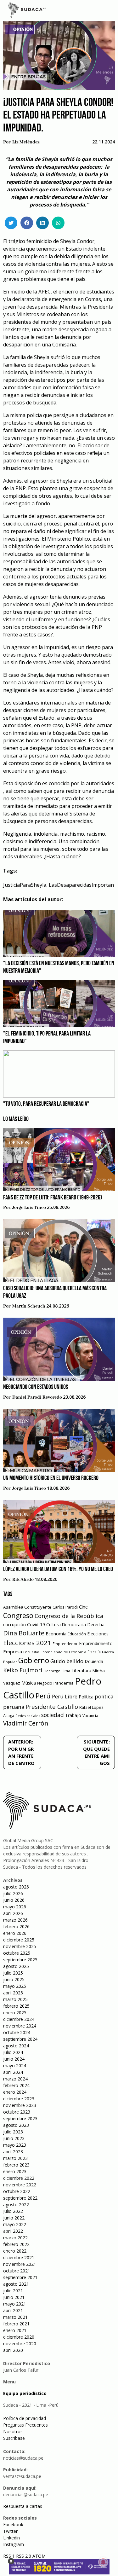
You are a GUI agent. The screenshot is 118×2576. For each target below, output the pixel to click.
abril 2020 (13, 2350)
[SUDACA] (27, 11)
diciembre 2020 (19, 2337)
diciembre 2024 (19, 2019)
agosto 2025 (16, 1966)
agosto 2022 (16, 2205)
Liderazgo (52, 1671)
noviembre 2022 (20, 2185)
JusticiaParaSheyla (25, 885)
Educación (77, 1634)
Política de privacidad (25, 2418)
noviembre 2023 (20, 2105)
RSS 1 (10, 2556)
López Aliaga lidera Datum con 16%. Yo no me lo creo (58, 1569)
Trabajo (73, 1715)
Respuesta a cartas (23, 2506)
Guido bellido (67, 1661)
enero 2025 (15, 2013)
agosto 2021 (16, 2284)
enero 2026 (15, 1933)
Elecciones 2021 (27, 1643)
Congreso (18, 1615)
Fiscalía (94, 1652)
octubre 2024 (17, 2032)
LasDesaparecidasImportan (81, 885)
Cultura (53, 1625)
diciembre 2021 (19, 2257)
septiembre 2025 (20, 1960)
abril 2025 (13, 1993)
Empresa (13, 1651)
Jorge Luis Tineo (29, 1208)
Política (86, 1697)
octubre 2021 (17, 2271)
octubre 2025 (17, 1953)
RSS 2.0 (24, 2556)
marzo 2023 (15, 2158)
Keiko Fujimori (23, 1670)
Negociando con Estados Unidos (36, 1387)
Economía (56, 1633)
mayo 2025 (15, 1986)
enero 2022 (15, 2251)
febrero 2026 (16, 1926)
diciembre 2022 (19, 2178)
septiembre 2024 (20, 2039)
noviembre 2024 (20, 2026)
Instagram (14, 2544)
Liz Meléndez (26, 142)
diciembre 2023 (19, 2099)
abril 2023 (13, 2152)
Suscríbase (14, 2438)
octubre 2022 (17, 2191)
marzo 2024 (15, 2079)
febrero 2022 (16, 2244)
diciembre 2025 (19, 1940)
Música (29, 1683)
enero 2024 (15, 2092)
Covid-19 (36, 1625)
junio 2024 (14, 2059)
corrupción (14, 1624)
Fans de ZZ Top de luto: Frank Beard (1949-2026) (53, 1198)
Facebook (13, 2524)
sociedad (53, 1715)
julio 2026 (13, 1893)
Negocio (45, 1683)
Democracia (74, 1625)
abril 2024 (13, 2072)
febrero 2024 (16, 2085)
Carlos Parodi (65, 1607)
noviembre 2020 (20, 2344)
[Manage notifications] (103, 2562)
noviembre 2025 (20, 1946)
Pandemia (64, 1683)
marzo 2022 (15, 2238)
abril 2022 (13, 2231)
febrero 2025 (16, 2006)
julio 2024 (13, 2052)
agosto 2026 (16, 1887)
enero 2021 (15, 2330)
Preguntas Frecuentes (25, 2425)
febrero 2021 (16, 2324)
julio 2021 (13, 2291)
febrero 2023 (16, 2165)
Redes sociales (28, 1716)
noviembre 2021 (20, 2264)
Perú (43, 1696)
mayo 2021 (15, 2304)
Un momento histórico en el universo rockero (51, 1478)
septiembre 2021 (20, 2277)
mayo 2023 (15, 2145)
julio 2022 (13, 2211)
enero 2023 (15, 2171)
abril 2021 (13, 2310)
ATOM (39, 2556)
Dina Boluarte (24, 1633)
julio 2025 (13, 1973)
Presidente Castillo (52, 1706)
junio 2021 (14, 2297)
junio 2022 (14, 2218)
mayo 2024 (15, 2065)
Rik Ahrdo (23, 1580)
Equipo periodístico (25, 2393)
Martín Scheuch (29, 1306)
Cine (83, 1607)
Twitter (10, 2531)
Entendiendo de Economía (63, 1652)
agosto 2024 (16, 2046)
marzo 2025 (15, 1999)
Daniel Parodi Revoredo (37, 1397)
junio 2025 (14, 1979)
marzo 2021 (15, 2317)
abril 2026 (13, 1913)
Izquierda (94, 1661)
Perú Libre (65, 1696)
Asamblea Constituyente (27, 1607)
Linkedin (11, 2538)
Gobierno (34, 1660)
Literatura (81, 1671)
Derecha (96, 1625)
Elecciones (98, 1634)
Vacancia (90, 1716)
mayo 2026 (15, 1907)
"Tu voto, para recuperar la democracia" (46, 1104)
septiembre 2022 (20, 2198)
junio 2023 (14, 2138)
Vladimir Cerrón (26, 1723)
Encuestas (31, 1652)
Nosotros (13, 2431)
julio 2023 (13, 2132)
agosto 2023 (16, 2125)
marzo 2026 (15, 1920)
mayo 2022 (15, 2224)
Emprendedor (65, 1644)
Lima (66, 1671)
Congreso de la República (69, 1616)
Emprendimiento (96, 1643)
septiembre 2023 (20, 2118)
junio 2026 (14, 1900)
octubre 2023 (17, 2112)
